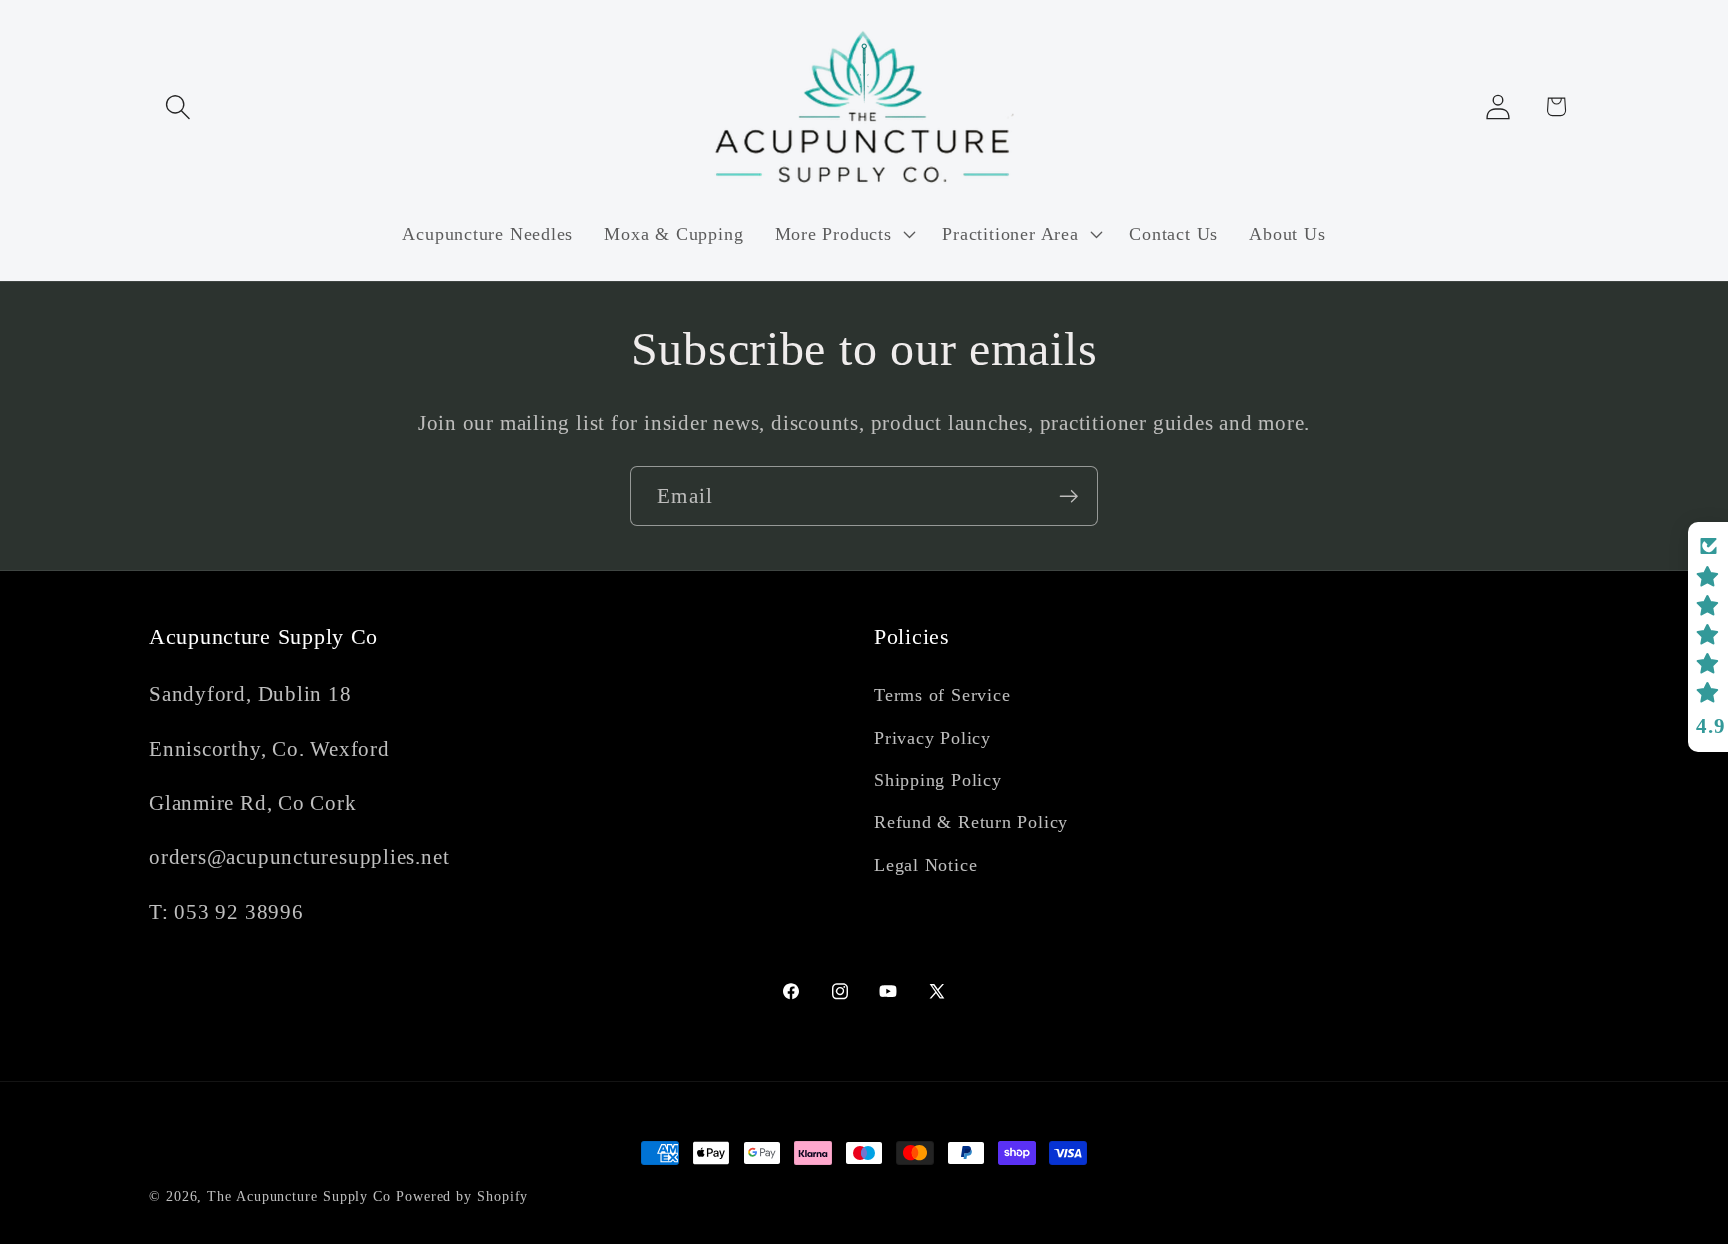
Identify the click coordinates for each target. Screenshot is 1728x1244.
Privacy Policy (932, 738)
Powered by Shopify (462, 1196)
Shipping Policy (938, 780)
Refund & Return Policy (971, 822)
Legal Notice (925, 865)
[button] (177, 106)
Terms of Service (942, 695)
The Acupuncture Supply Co (299, 1196)
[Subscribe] (1068, 496)
